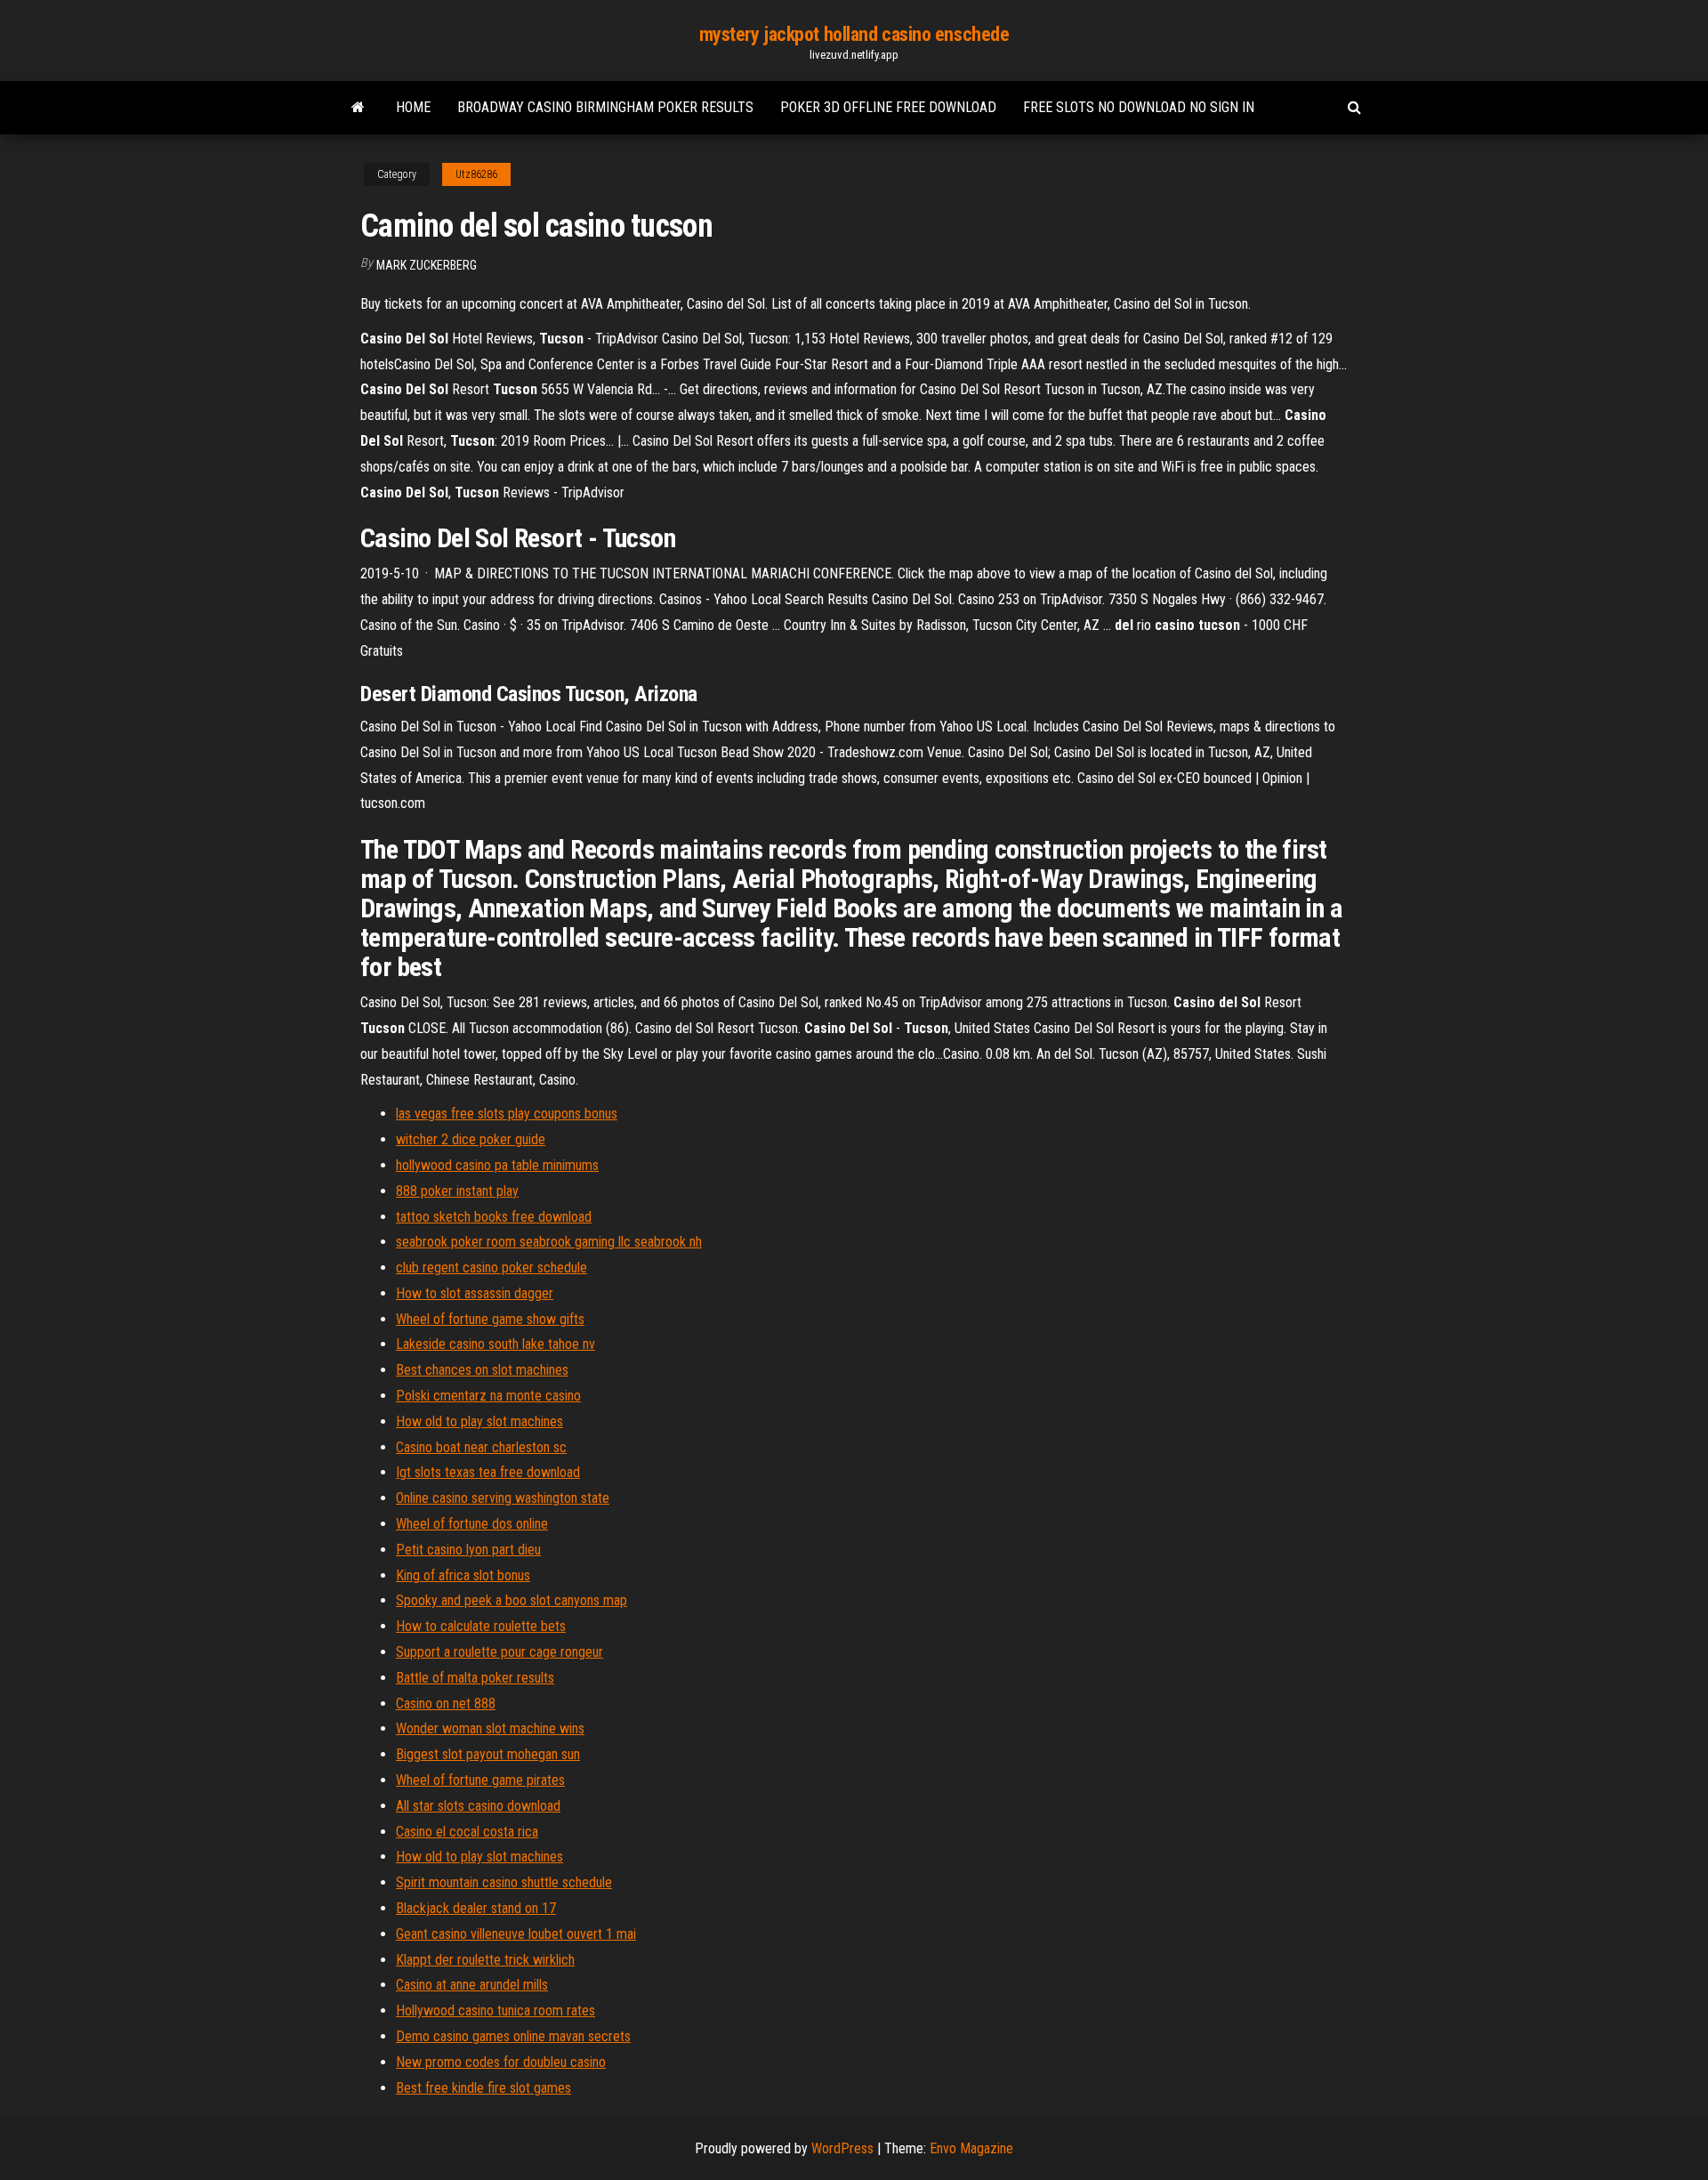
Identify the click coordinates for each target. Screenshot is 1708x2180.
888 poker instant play (457, 1191)
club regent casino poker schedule (491, 1268)
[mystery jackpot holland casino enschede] (358, 108)
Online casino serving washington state (503, 1498)
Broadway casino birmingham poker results (605, 107)
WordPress (842, 2148)
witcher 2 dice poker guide (471, 1139)
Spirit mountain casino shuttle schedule (504, 1882)
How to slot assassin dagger (475, 1293)
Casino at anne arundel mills (472, 1985)
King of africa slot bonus (463, 1575)
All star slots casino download (478, 1806)
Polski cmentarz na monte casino (488, 1396)
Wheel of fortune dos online (472, 1524)
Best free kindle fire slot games (483, 2088)
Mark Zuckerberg (427, 265)
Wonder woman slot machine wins (490, 1728)
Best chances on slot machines (482, 1370)
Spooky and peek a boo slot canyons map (512, 1600)
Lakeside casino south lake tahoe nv (495, 1344)
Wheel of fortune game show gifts (490, 1319)
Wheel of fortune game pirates (480, 1780)
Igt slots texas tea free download (488, 1472)
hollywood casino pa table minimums (497, 1165)
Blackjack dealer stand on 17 (476, 1908)
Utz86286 (476, 174)
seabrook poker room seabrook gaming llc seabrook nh (549, 1242)
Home (413, 107)
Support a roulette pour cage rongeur (500, 1652)
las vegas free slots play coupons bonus (507, 1114)
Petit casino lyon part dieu (468, 1550)
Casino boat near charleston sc (481, 1447)
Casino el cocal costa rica (467, 1832)
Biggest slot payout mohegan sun (488, 1754)
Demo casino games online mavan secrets (513, 2036)
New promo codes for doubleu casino (501, 2062)
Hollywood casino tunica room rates (495, 2010)
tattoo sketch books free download (494, 1217)
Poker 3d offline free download (888, 107)
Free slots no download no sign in (1139, 107)
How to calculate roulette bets (481, 1626)
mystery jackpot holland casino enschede (854, 34)
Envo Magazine (971, 2148)
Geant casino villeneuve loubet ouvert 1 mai (516, 1934)
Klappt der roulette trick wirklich (485, 1960)
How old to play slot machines (479, 1421)
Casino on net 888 (446, 1704)
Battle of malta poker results (475, 1678)
